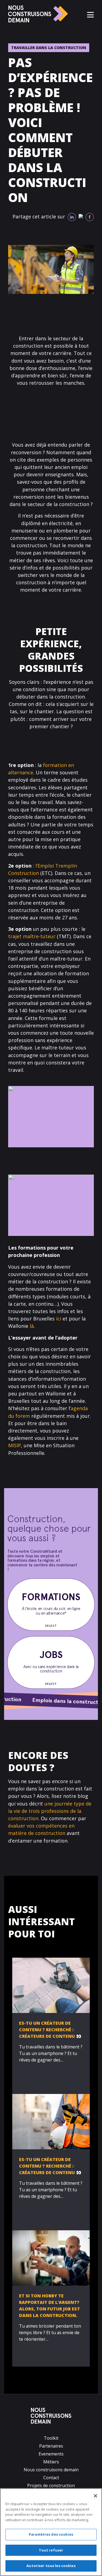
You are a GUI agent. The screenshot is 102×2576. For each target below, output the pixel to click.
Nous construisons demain (51, 2470)
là (32, 1326)
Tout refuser (51, 2550)
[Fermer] (95, 2496)
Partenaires (51, 2446)
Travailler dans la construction (49, 48)
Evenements (51, 2454)
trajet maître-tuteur (32, 936)
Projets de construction (51, 2485)
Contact (51, 2478)
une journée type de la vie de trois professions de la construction (50, 1811)
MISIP (15, 1445)
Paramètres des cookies (51, 2534)
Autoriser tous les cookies (51, 2566)
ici (59, 1319)
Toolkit (51, 2438)
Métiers (51, 2462)
